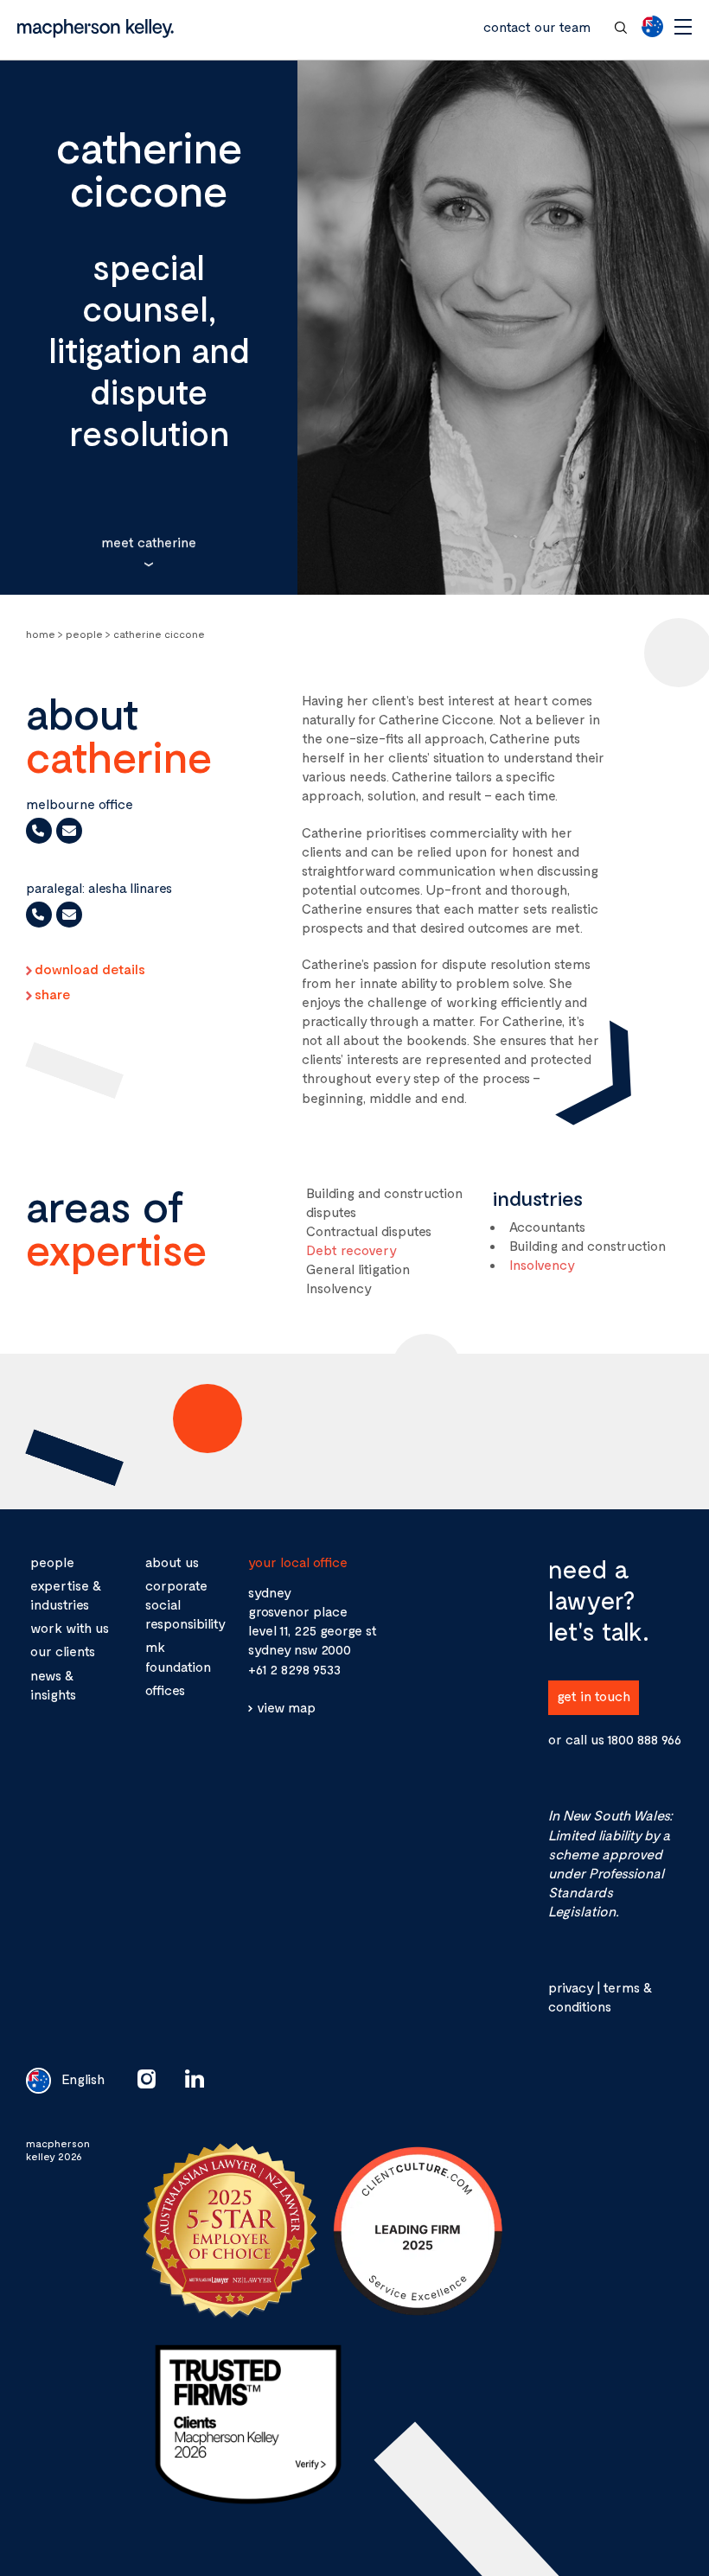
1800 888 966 (644, 1739)
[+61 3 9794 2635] (39, 831)
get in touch (594, 1696)
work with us (70, 1627)
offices (165, 1690)
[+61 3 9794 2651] (39, 915)
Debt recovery (351, 1250)
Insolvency (542, 1264)
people (52, 1562)
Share (52, 994)
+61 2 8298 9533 (294, 1669)
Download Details (90, 969)
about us (172, 1562)
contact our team (537, 26)
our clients (63, 1651)
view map (286, 1707)
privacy (571, 1987)
